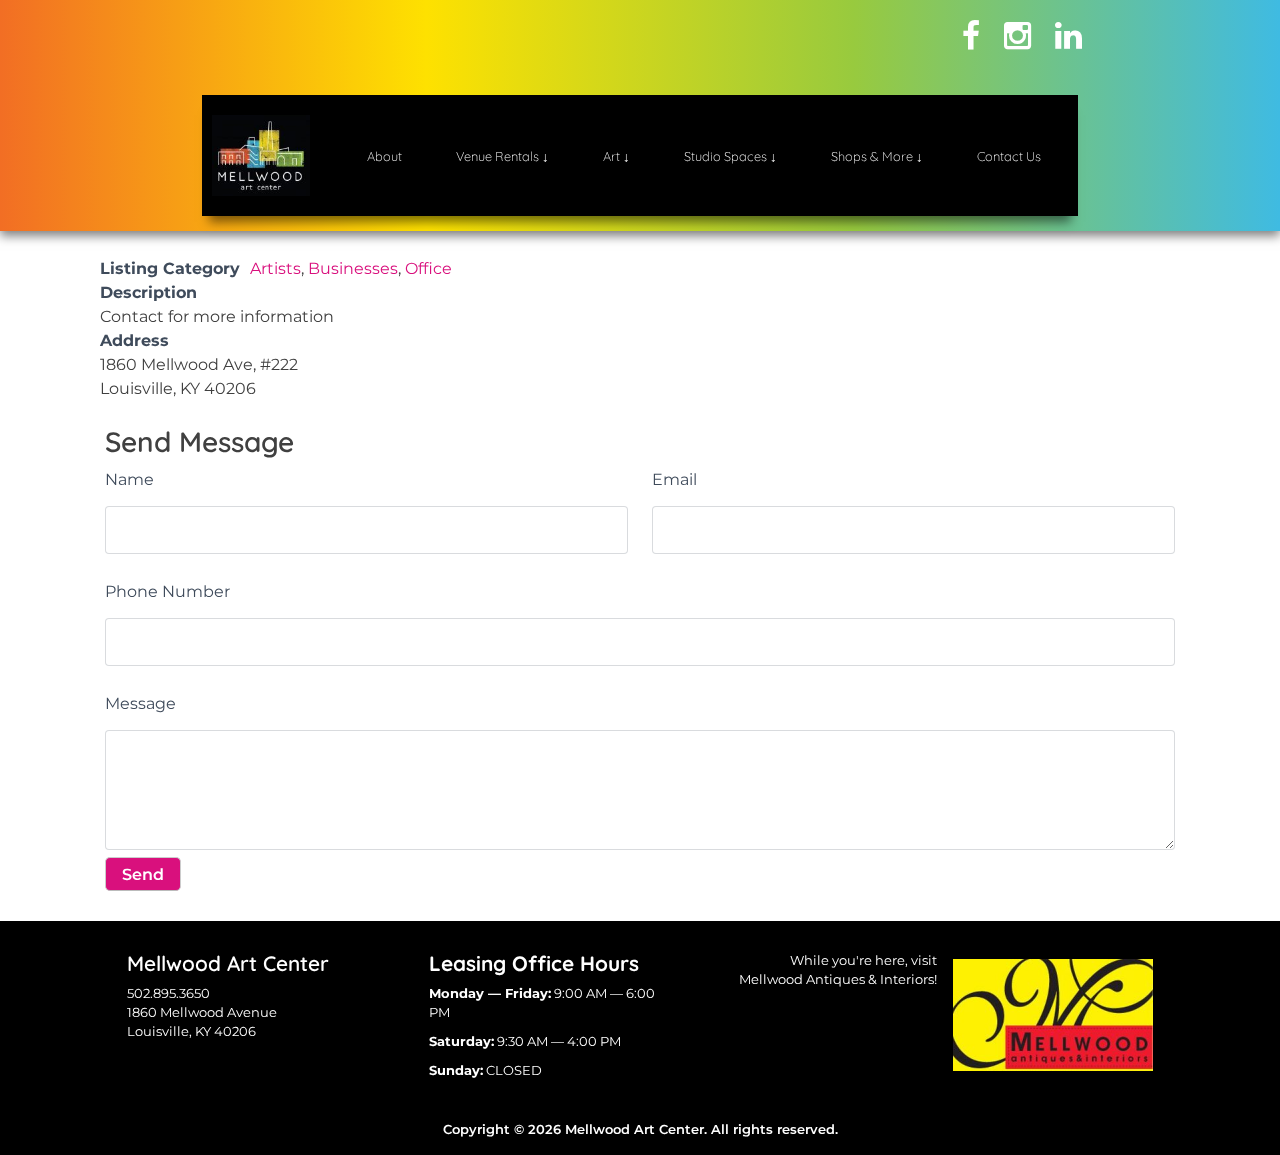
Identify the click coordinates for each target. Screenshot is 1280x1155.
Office (428, 268)
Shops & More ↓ (877, 156)
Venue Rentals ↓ (502, 156)
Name (129, 479)
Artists (275, 268)
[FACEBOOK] (971, 36)
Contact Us (1009, 156)
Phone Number (167, 591)
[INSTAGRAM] (1017, 36)
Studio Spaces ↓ (730, 156)
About (384, 156)
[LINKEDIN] (1068, 36)
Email (674, 479)
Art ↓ (616, 156)
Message (140, 703)
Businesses (353, 268)
